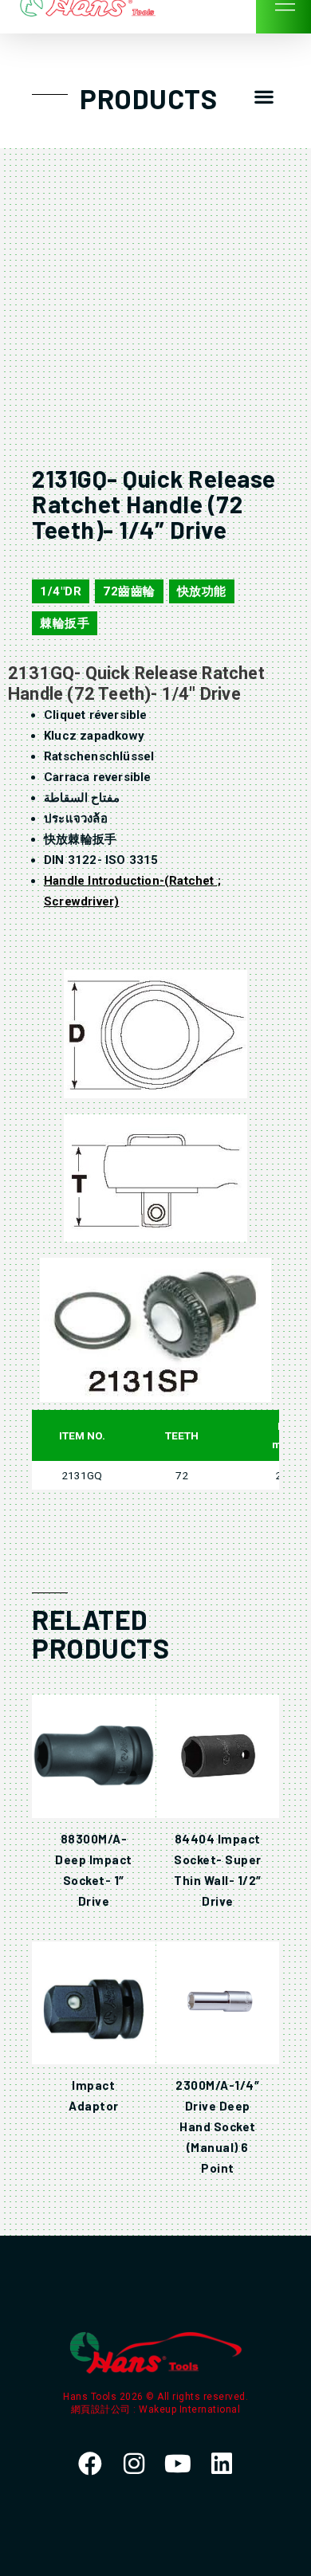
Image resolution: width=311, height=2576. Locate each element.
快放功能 (202, 591)
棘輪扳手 (65, 623)
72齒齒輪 (129, 591)
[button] (264, 97)
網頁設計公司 (102, 2409)
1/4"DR (61, 591)
